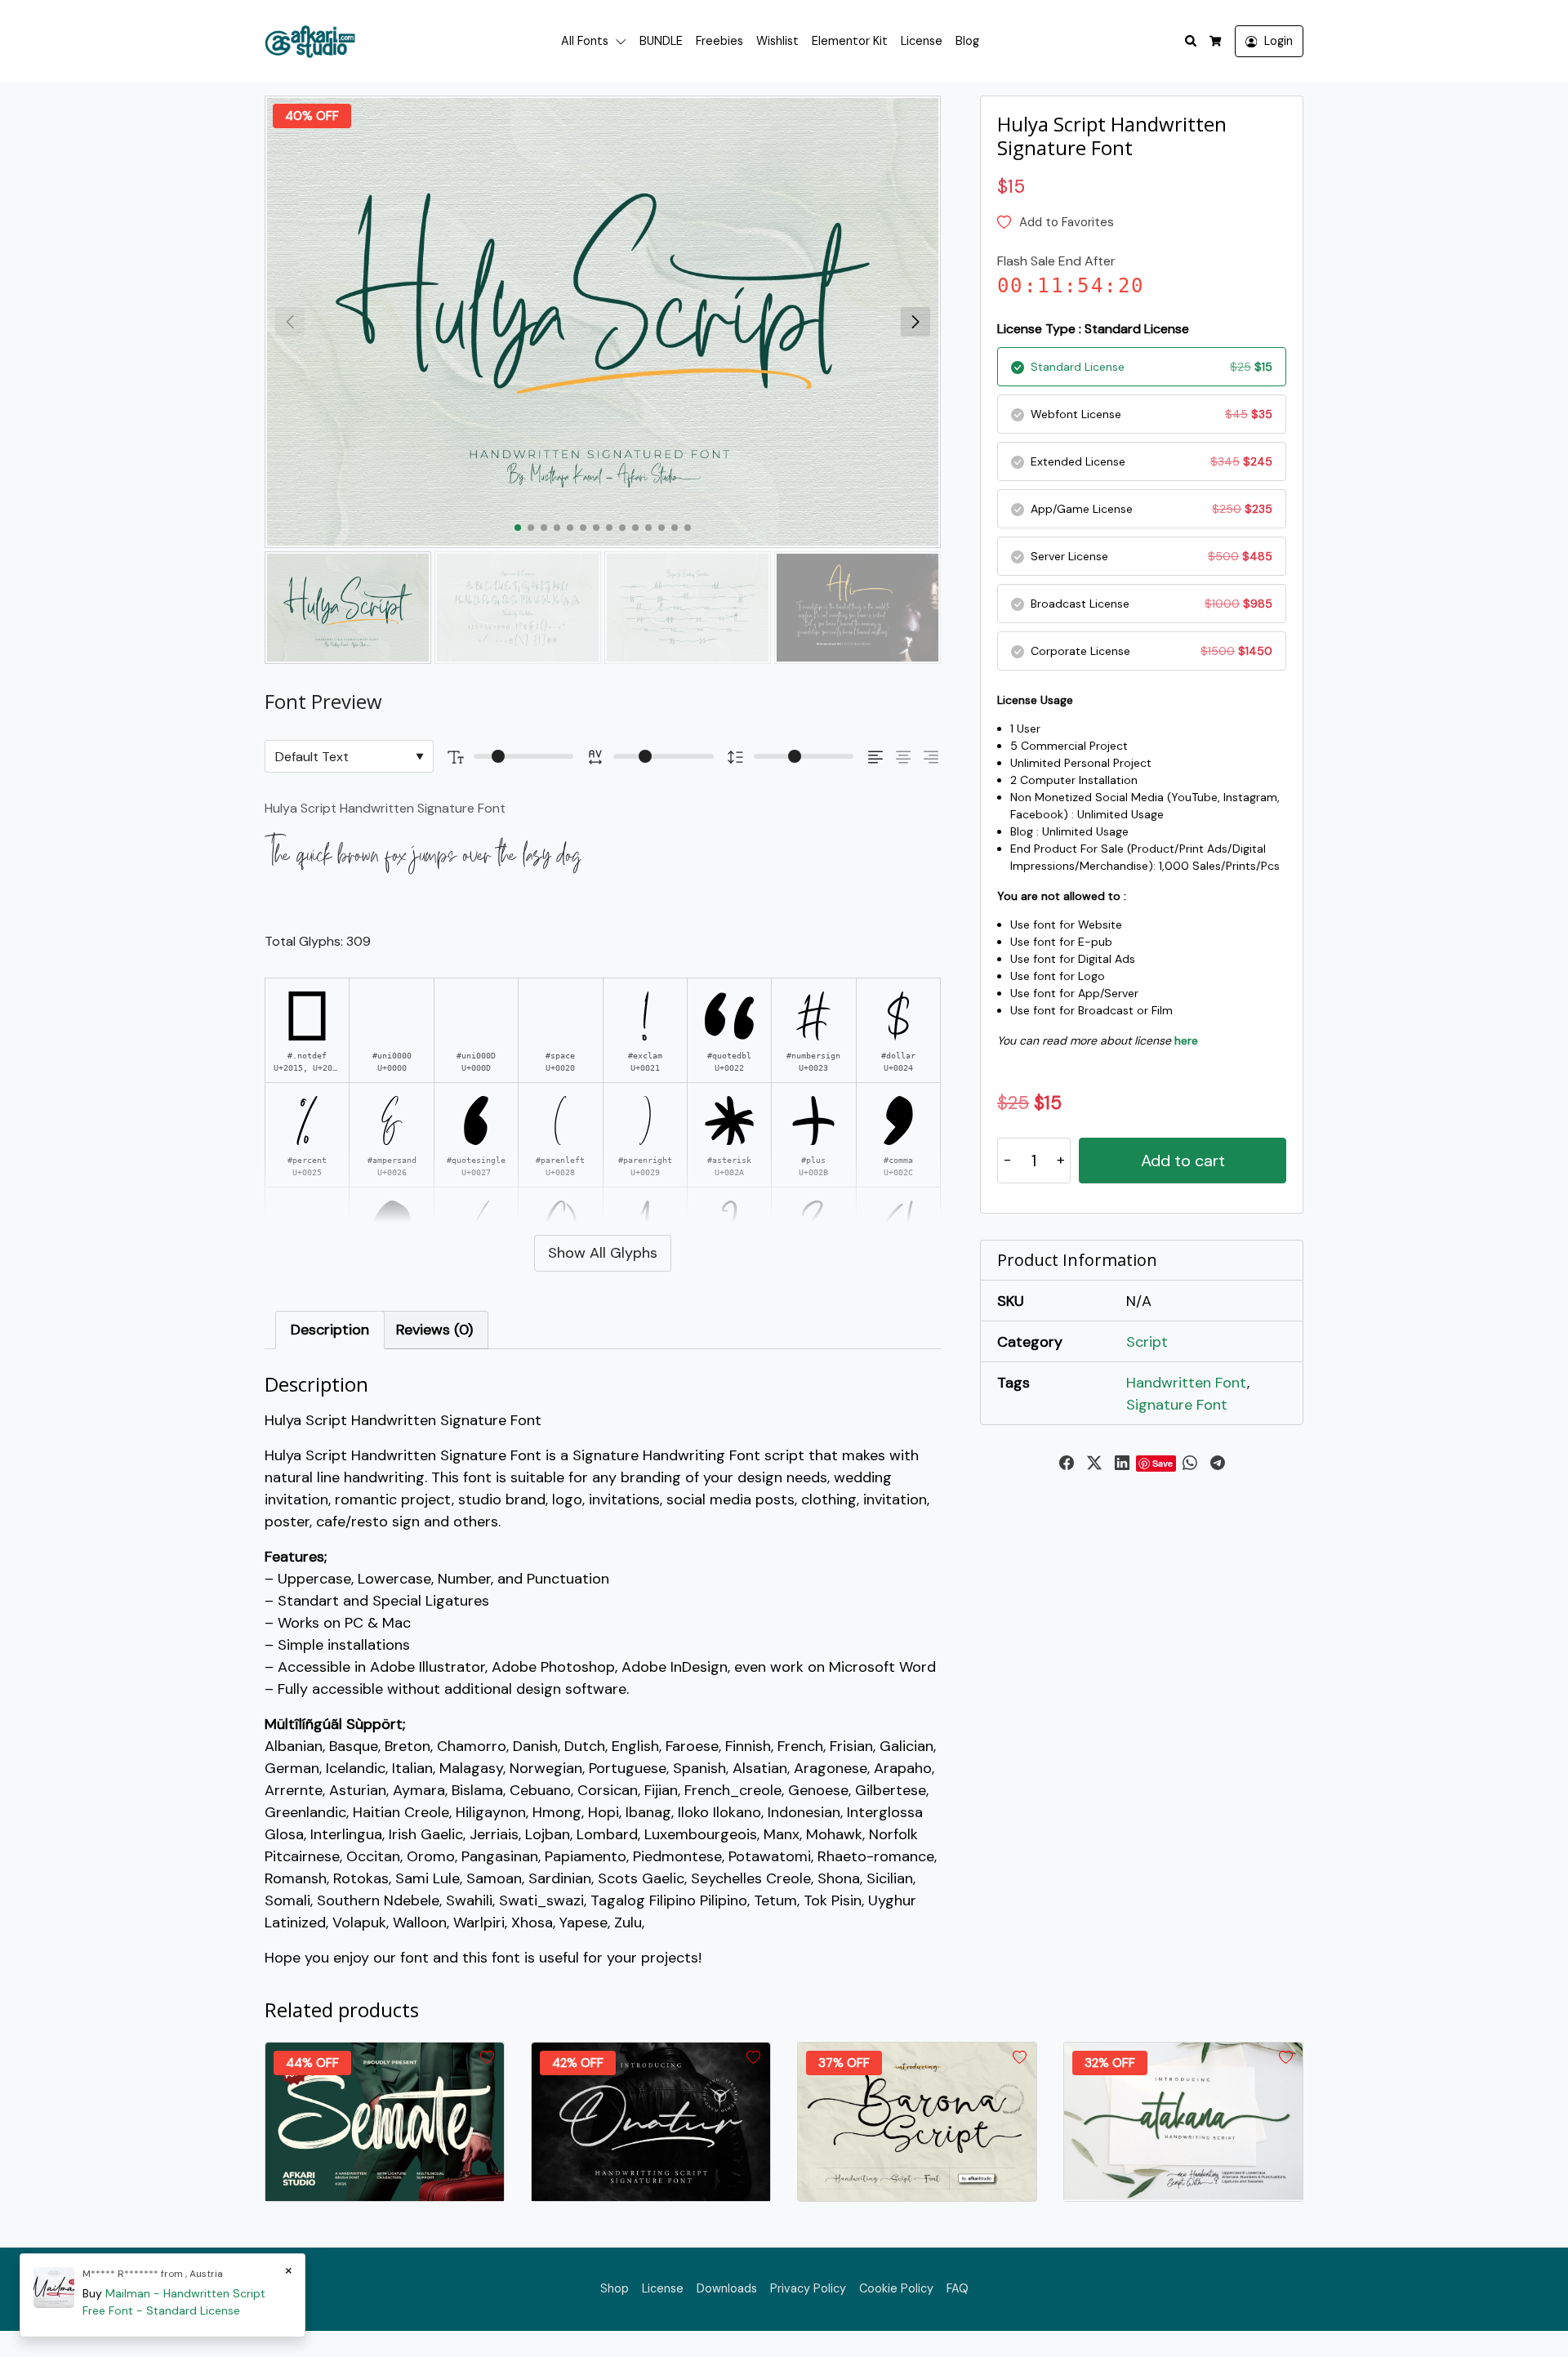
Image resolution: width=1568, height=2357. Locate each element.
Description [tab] (330, 1330)
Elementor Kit (850, 41)
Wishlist (777, 41)
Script (1147, 1342)
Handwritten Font (1187, 1383)
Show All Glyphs (603, 1253)
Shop (615, 2288)
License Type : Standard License (1093, 329)
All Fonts (585, 41)
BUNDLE (661, 41)
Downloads (727, 2288)
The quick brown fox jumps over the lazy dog (423, 855)
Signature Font (1177, 1405)
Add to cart (1183, 1161)
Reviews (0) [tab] (434, 1330)
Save (1163, 1463)
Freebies (719, 41)
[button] (624, 42)
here (1186, 1040)
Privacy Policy (808, 2288)
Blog (967, 41)
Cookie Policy (896, 2288)
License (922, 41)
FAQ (958, 2288)
